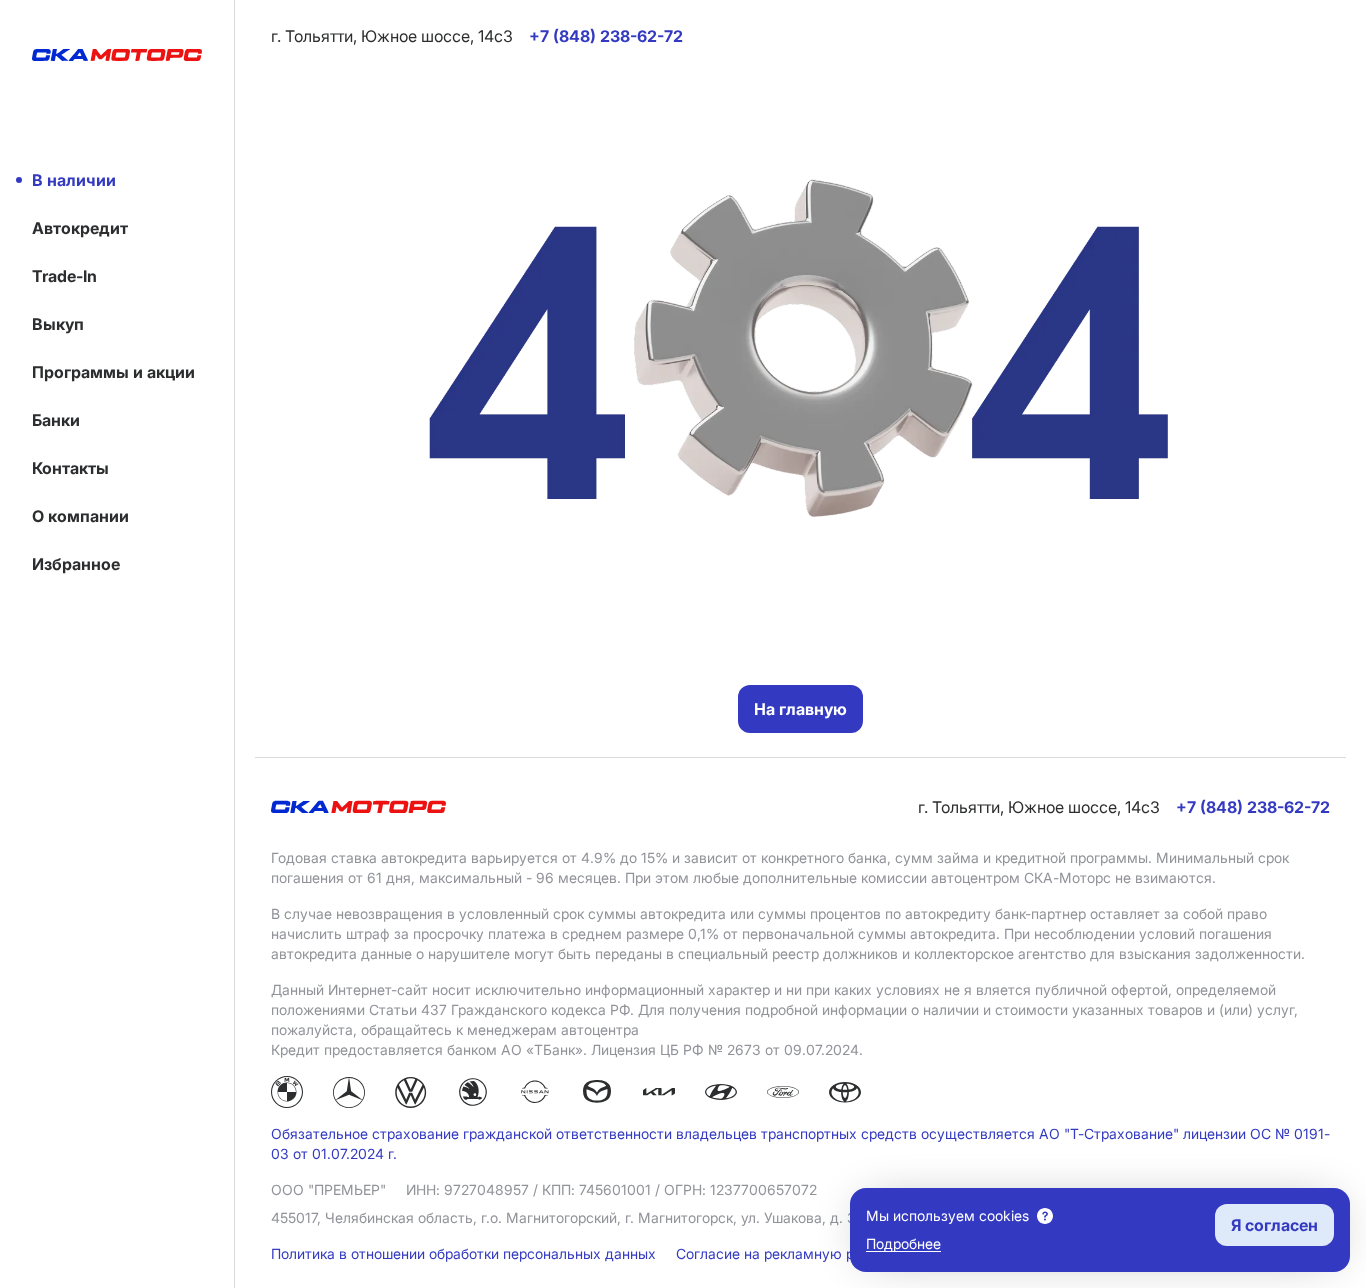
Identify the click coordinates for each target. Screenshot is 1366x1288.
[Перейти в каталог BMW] (287, 1095)
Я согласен (1274, 1225)
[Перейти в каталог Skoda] (473, 1095)
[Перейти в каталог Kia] (659, 1095)
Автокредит (80, 228)
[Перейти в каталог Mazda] (597, 1095)
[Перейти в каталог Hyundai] (721, 1095)
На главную (800, 709)
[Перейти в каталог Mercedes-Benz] (349, 1095)
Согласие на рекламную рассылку (795, 1253)
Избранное (76, 564)
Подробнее (903, 1243)
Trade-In (64, 276)
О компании (80, 516)
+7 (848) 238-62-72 (1253, 807)
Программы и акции (113, 372)
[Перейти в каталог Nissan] (535, 1095)
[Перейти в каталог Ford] (783, 1095)
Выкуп (58, 324)
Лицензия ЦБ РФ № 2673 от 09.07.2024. (727, 1049)
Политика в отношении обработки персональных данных (465, 1253)
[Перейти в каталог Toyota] (845, 1095)
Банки (56, 420)
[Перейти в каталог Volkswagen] (411, 1095)
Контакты (70, 468)
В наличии (74, 180)
